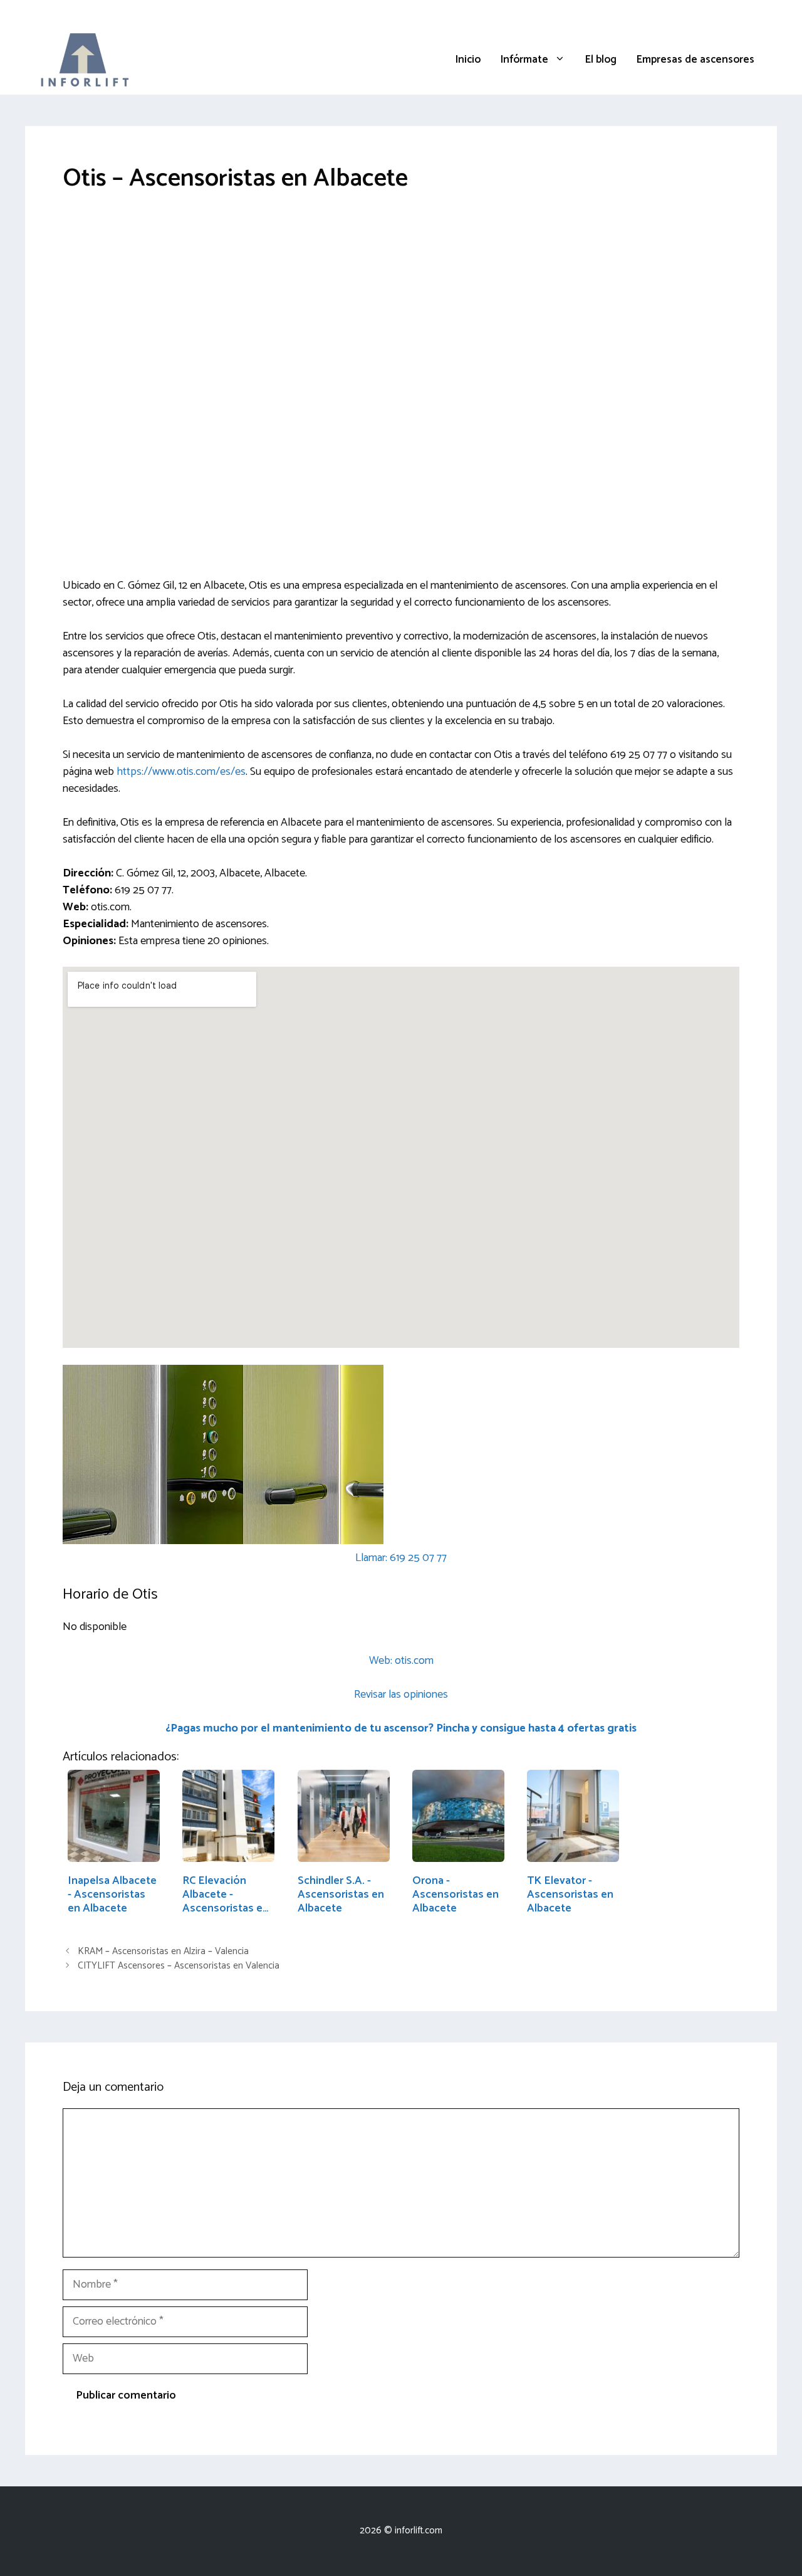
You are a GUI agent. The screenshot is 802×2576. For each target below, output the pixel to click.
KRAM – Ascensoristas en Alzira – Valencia (163, 1951)
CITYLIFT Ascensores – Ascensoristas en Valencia (179, 1966)
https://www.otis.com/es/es (181, 772)
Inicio (468, 60)
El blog (601, 60)
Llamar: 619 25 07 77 (401, 1558)
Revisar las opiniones (401, 1695)
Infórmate (524, 60)
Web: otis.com (401, 1661)
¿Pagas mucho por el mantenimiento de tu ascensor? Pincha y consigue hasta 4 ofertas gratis (401, 1728)
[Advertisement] (401, 304)
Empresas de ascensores (695, 60)
